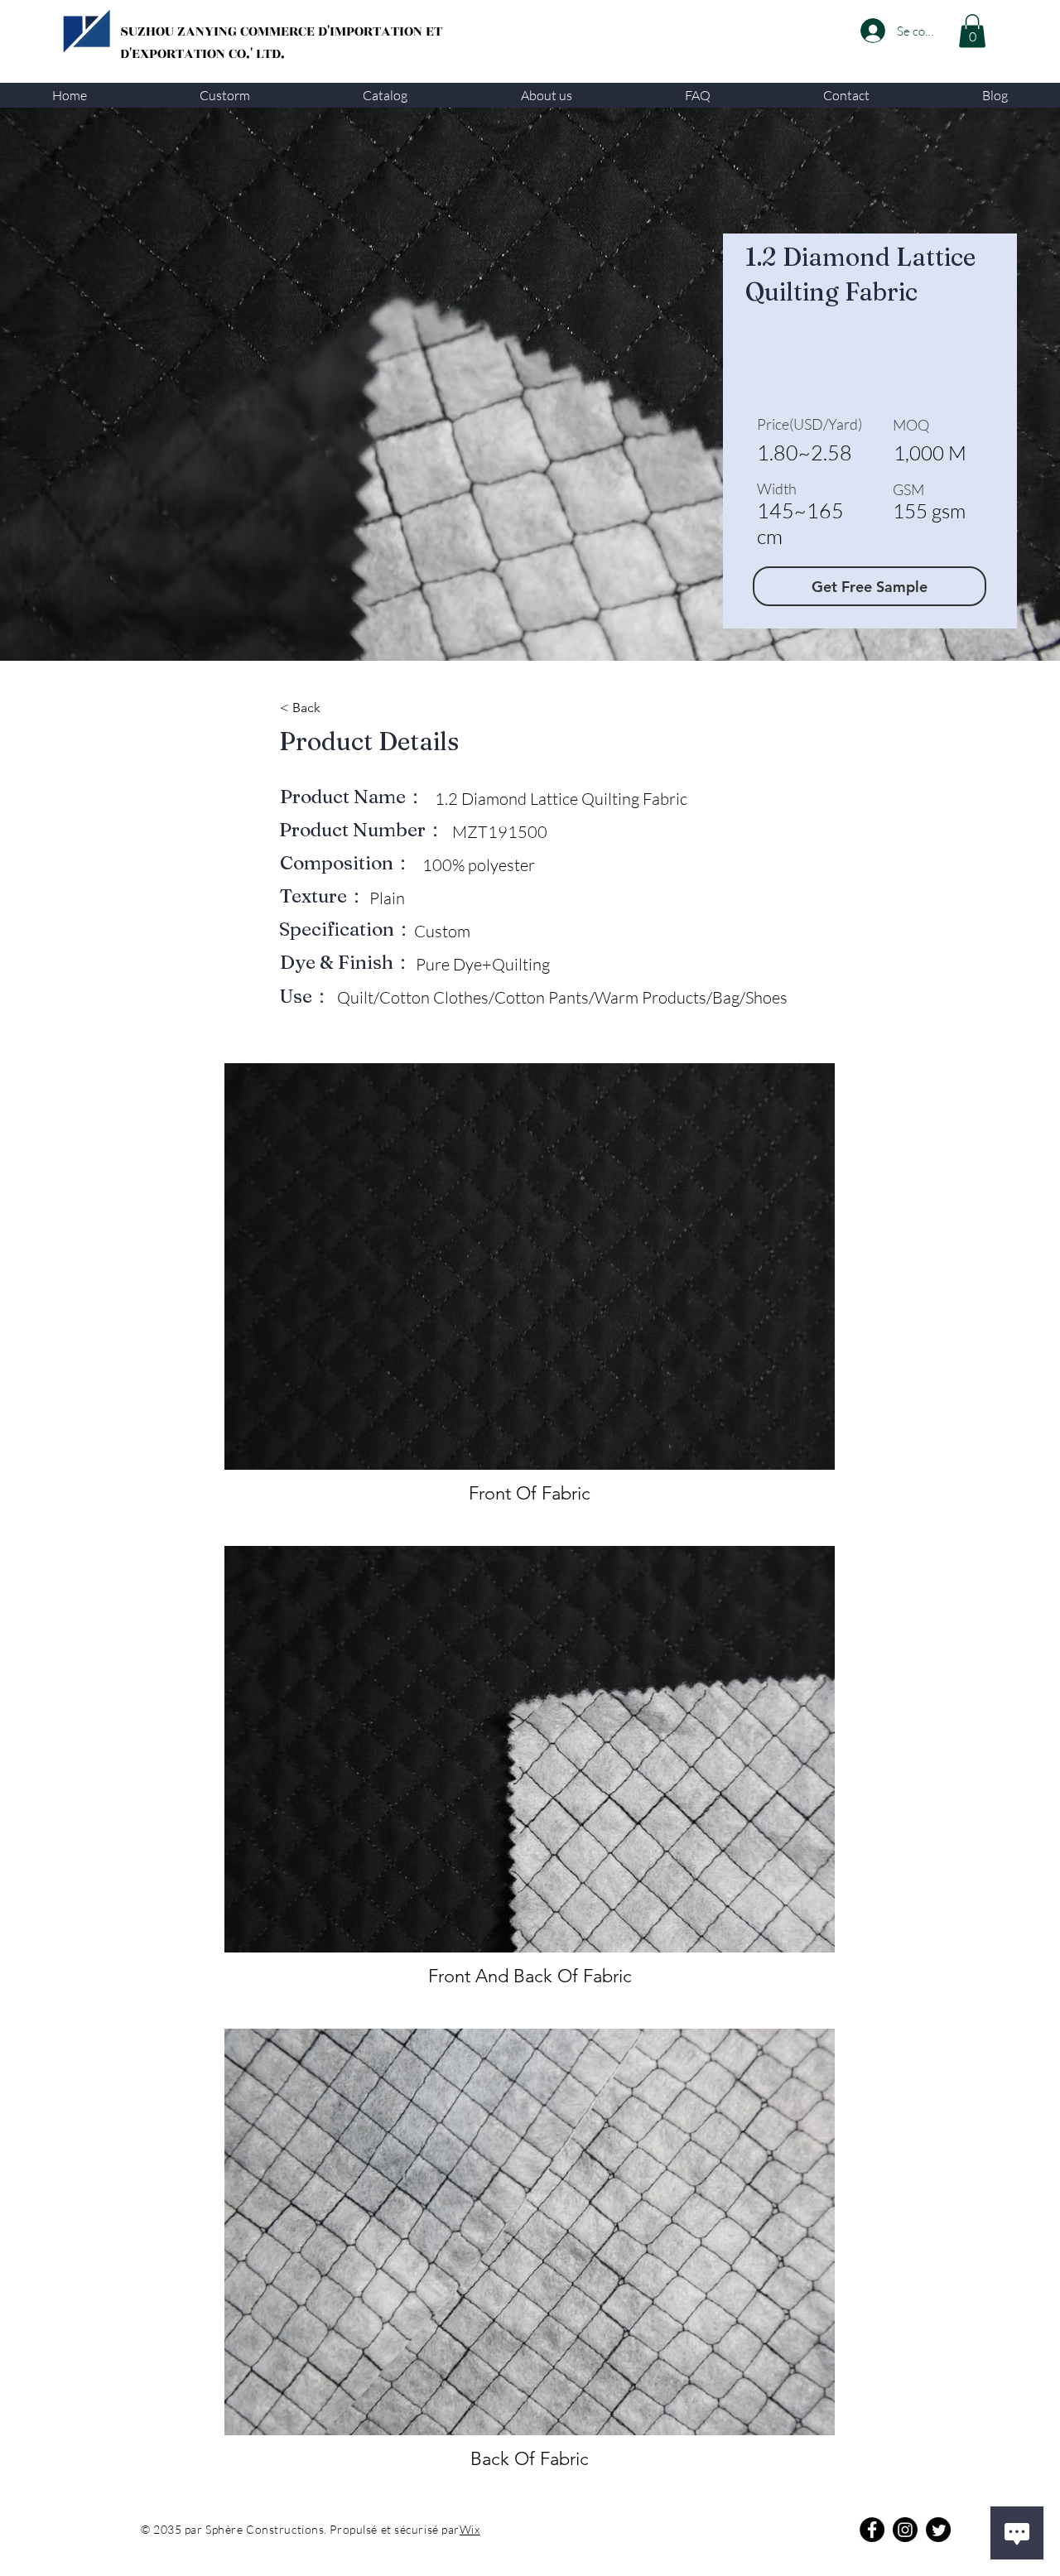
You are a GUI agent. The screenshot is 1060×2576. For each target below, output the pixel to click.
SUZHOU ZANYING (180, 31)
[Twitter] (938, 2530)
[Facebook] (872, 2530)
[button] (225, 95)
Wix (470, 2529)
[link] (972, 31)
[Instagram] (905, 2530)
